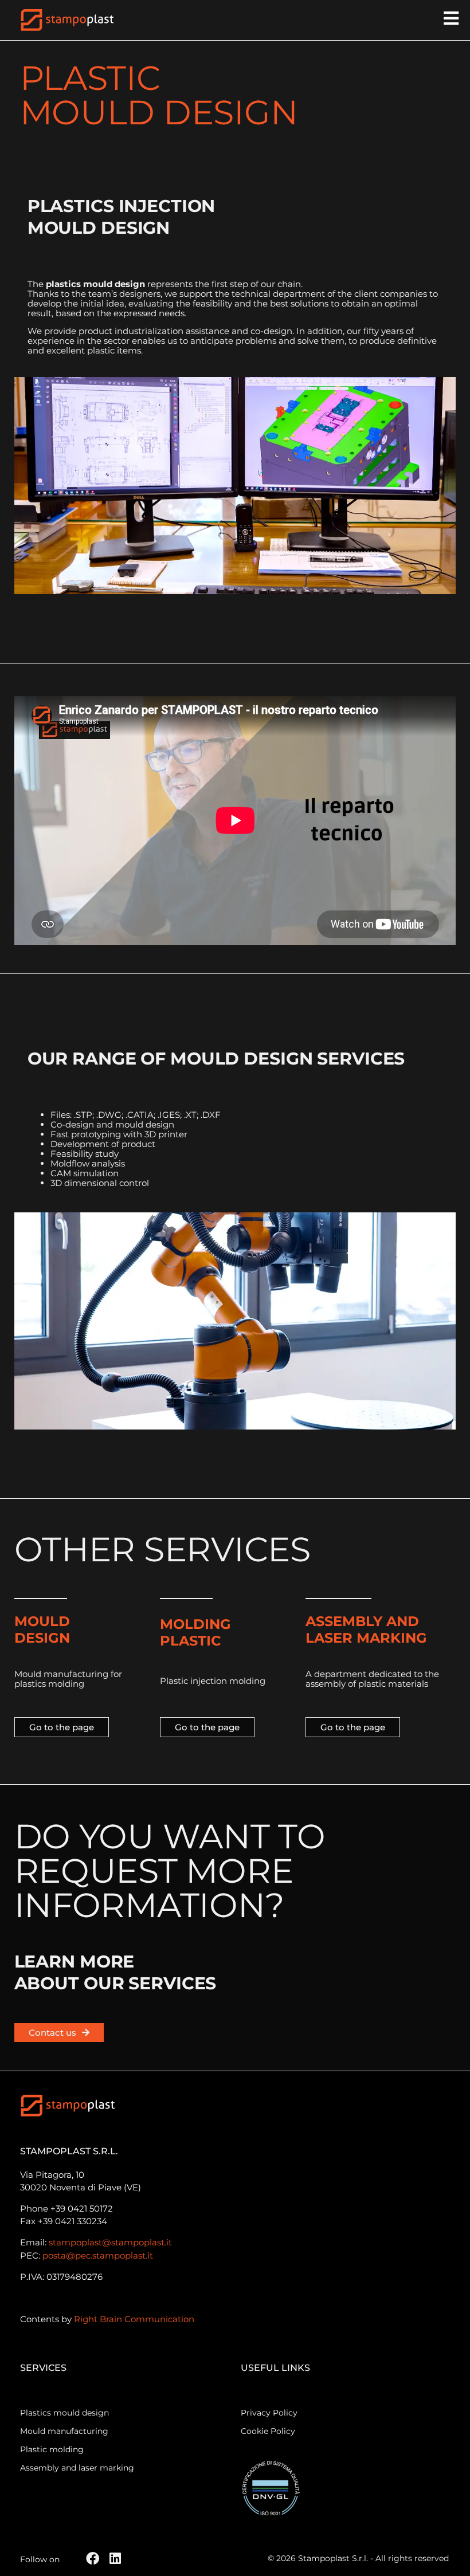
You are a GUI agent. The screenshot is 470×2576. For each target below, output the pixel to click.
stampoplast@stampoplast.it (110, 2242)
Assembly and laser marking (77, 2468)
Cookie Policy (268, 2431)
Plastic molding (52, 2450)
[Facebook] (93, 2559)
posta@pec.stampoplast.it (98, 2255)
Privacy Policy (269, 2413)
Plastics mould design (64, 2413)
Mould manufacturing (64, 2431)
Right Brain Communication (134, 2319)
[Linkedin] (115, 2559)
